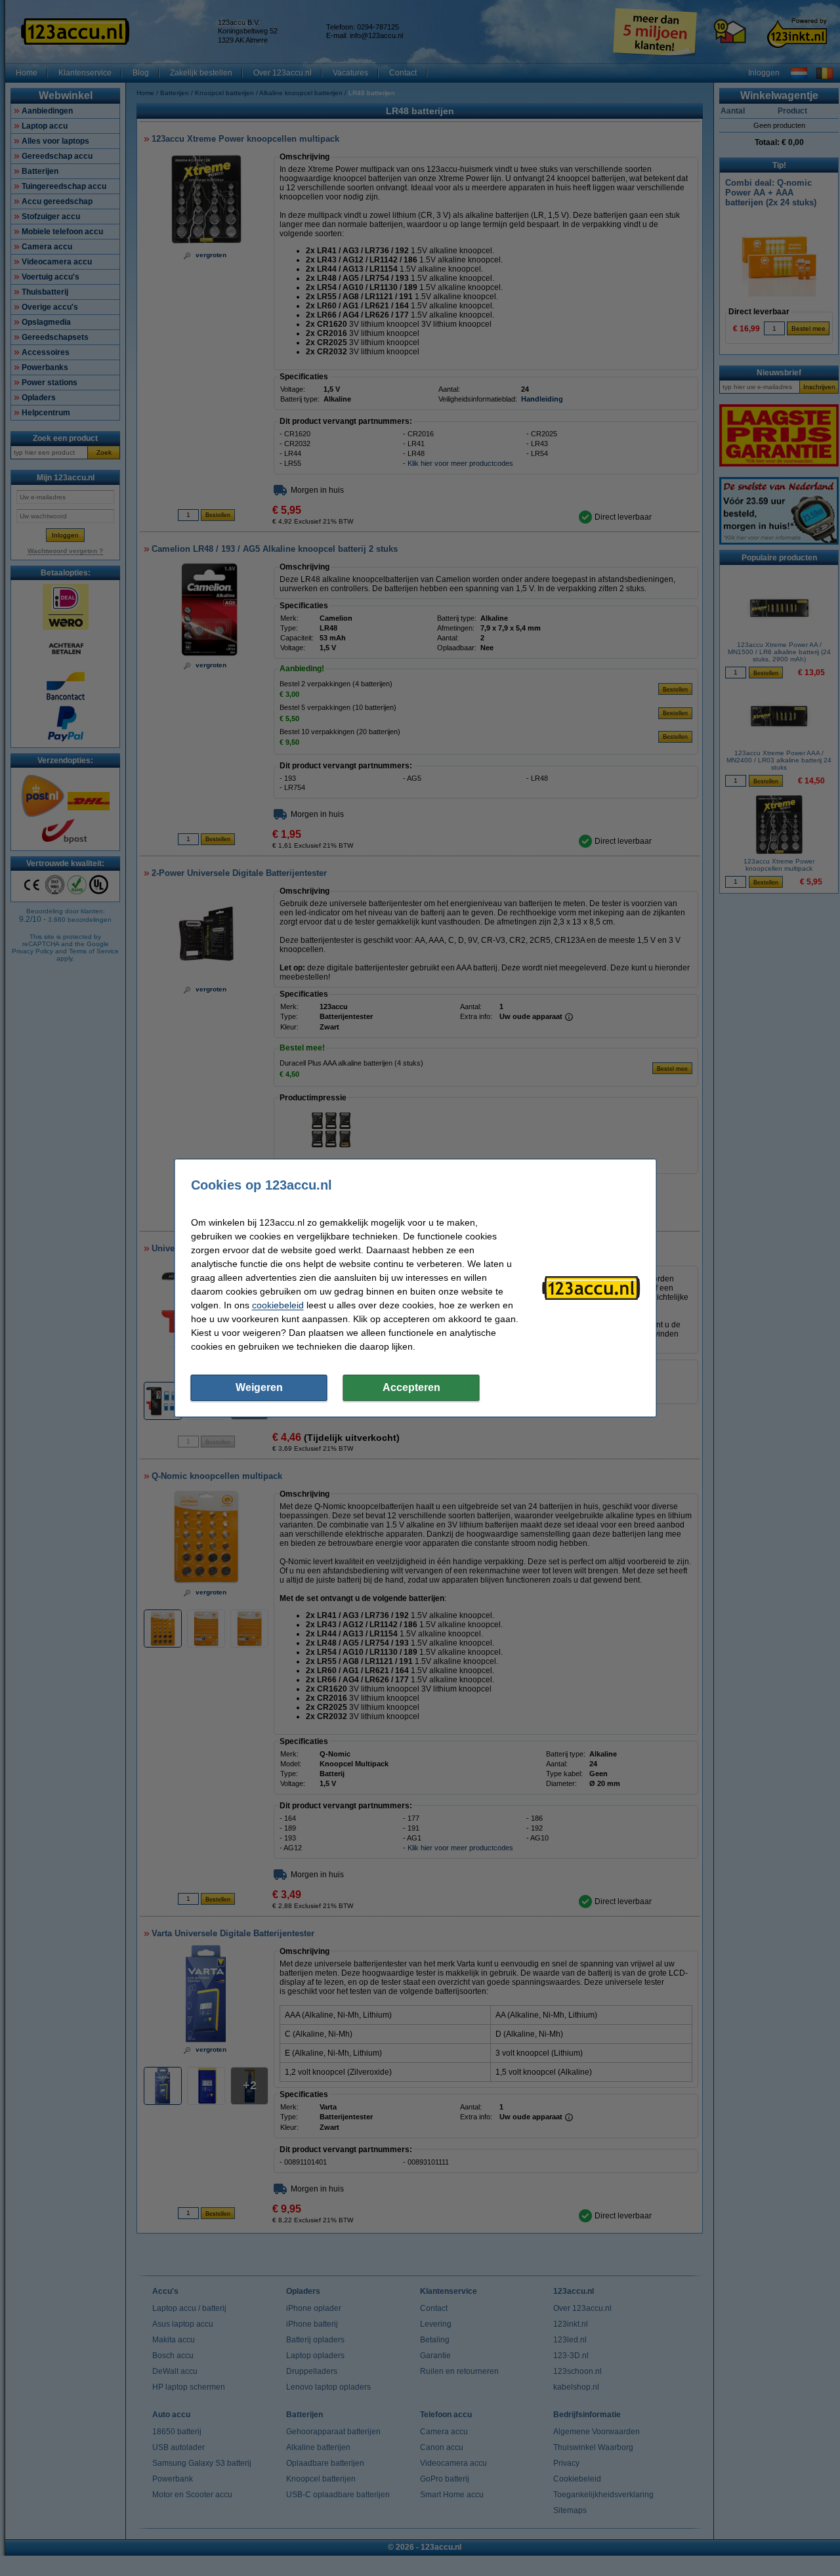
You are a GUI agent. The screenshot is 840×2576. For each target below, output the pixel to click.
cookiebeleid (278, 1305)
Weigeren (259, 1387)
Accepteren (411, 1387)
